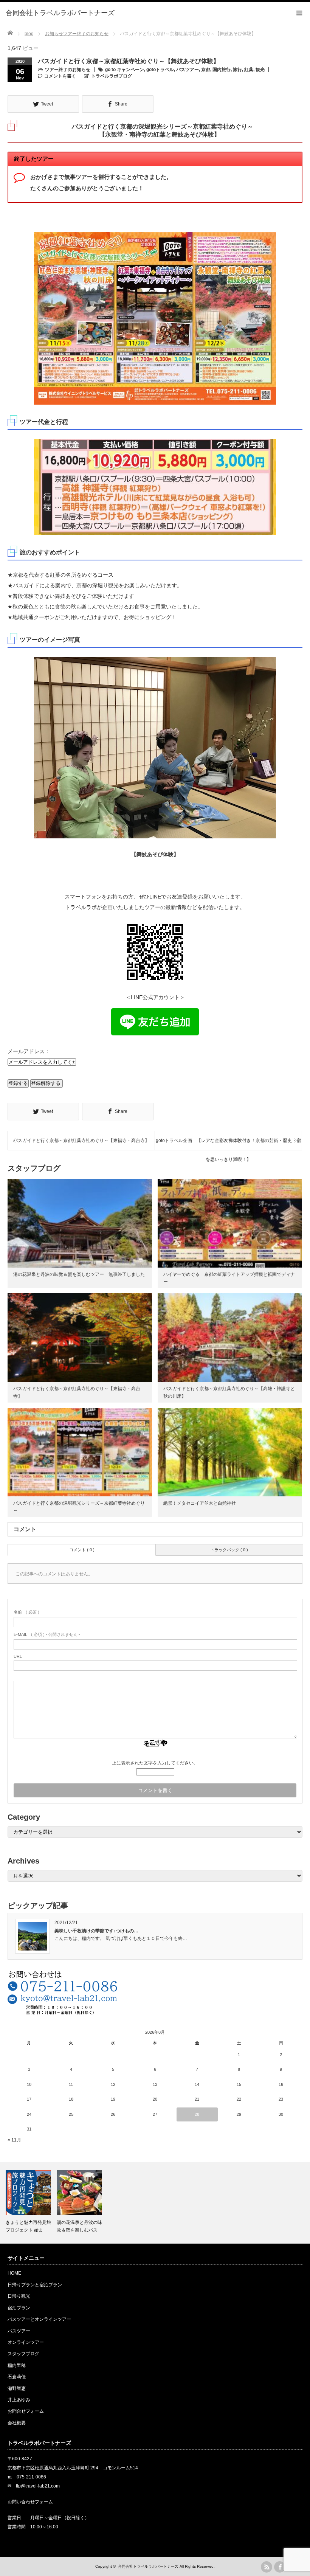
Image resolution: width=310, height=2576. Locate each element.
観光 (260, 70)
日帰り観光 (19, 2296)
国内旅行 (222, 70)
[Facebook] (280, 2567)
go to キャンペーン (125, 70)
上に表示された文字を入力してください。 (155, 1763)
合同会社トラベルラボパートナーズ (148, 2566)
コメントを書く (60, 76)
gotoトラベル (160, 70)
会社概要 (17, 2423)
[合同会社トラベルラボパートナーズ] (60, 13)
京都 (206, 70)
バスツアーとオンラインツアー (39, 2319)
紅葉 (249, 70)
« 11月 (14, 2140)
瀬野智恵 (17, 2388)
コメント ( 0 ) (82, 1550)
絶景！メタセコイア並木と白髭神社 (200, 1503)
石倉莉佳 (17, 2377)
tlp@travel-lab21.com (38, 2486)
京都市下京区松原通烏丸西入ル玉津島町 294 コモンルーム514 (73, 2468)
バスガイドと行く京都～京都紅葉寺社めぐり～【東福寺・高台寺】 (81, 1141)
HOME (14, 2273)
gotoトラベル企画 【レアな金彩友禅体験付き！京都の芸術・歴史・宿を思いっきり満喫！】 (228, 1144)
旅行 (237, 70)
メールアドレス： (29, 1051)
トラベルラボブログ (112, 76)
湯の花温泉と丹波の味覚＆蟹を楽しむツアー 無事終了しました (79, 1274)
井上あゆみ (19, 2400)
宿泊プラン (19, 2308)
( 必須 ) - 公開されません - (47, 1634)
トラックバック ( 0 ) (229, 1550)
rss (267, 2567)
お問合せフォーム (26, 2411)
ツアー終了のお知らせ (86, 34)
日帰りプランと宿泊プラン (35, 2285)
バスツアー (188, 70)
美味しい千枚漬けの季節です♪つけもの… (96, 1931)
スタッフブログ (23, 2354)
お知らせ (54, 34)
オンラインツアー (26, 2342)
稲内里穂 (17, 2365)
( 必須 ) (26, 1612)
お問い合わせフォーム (30, 2502)
